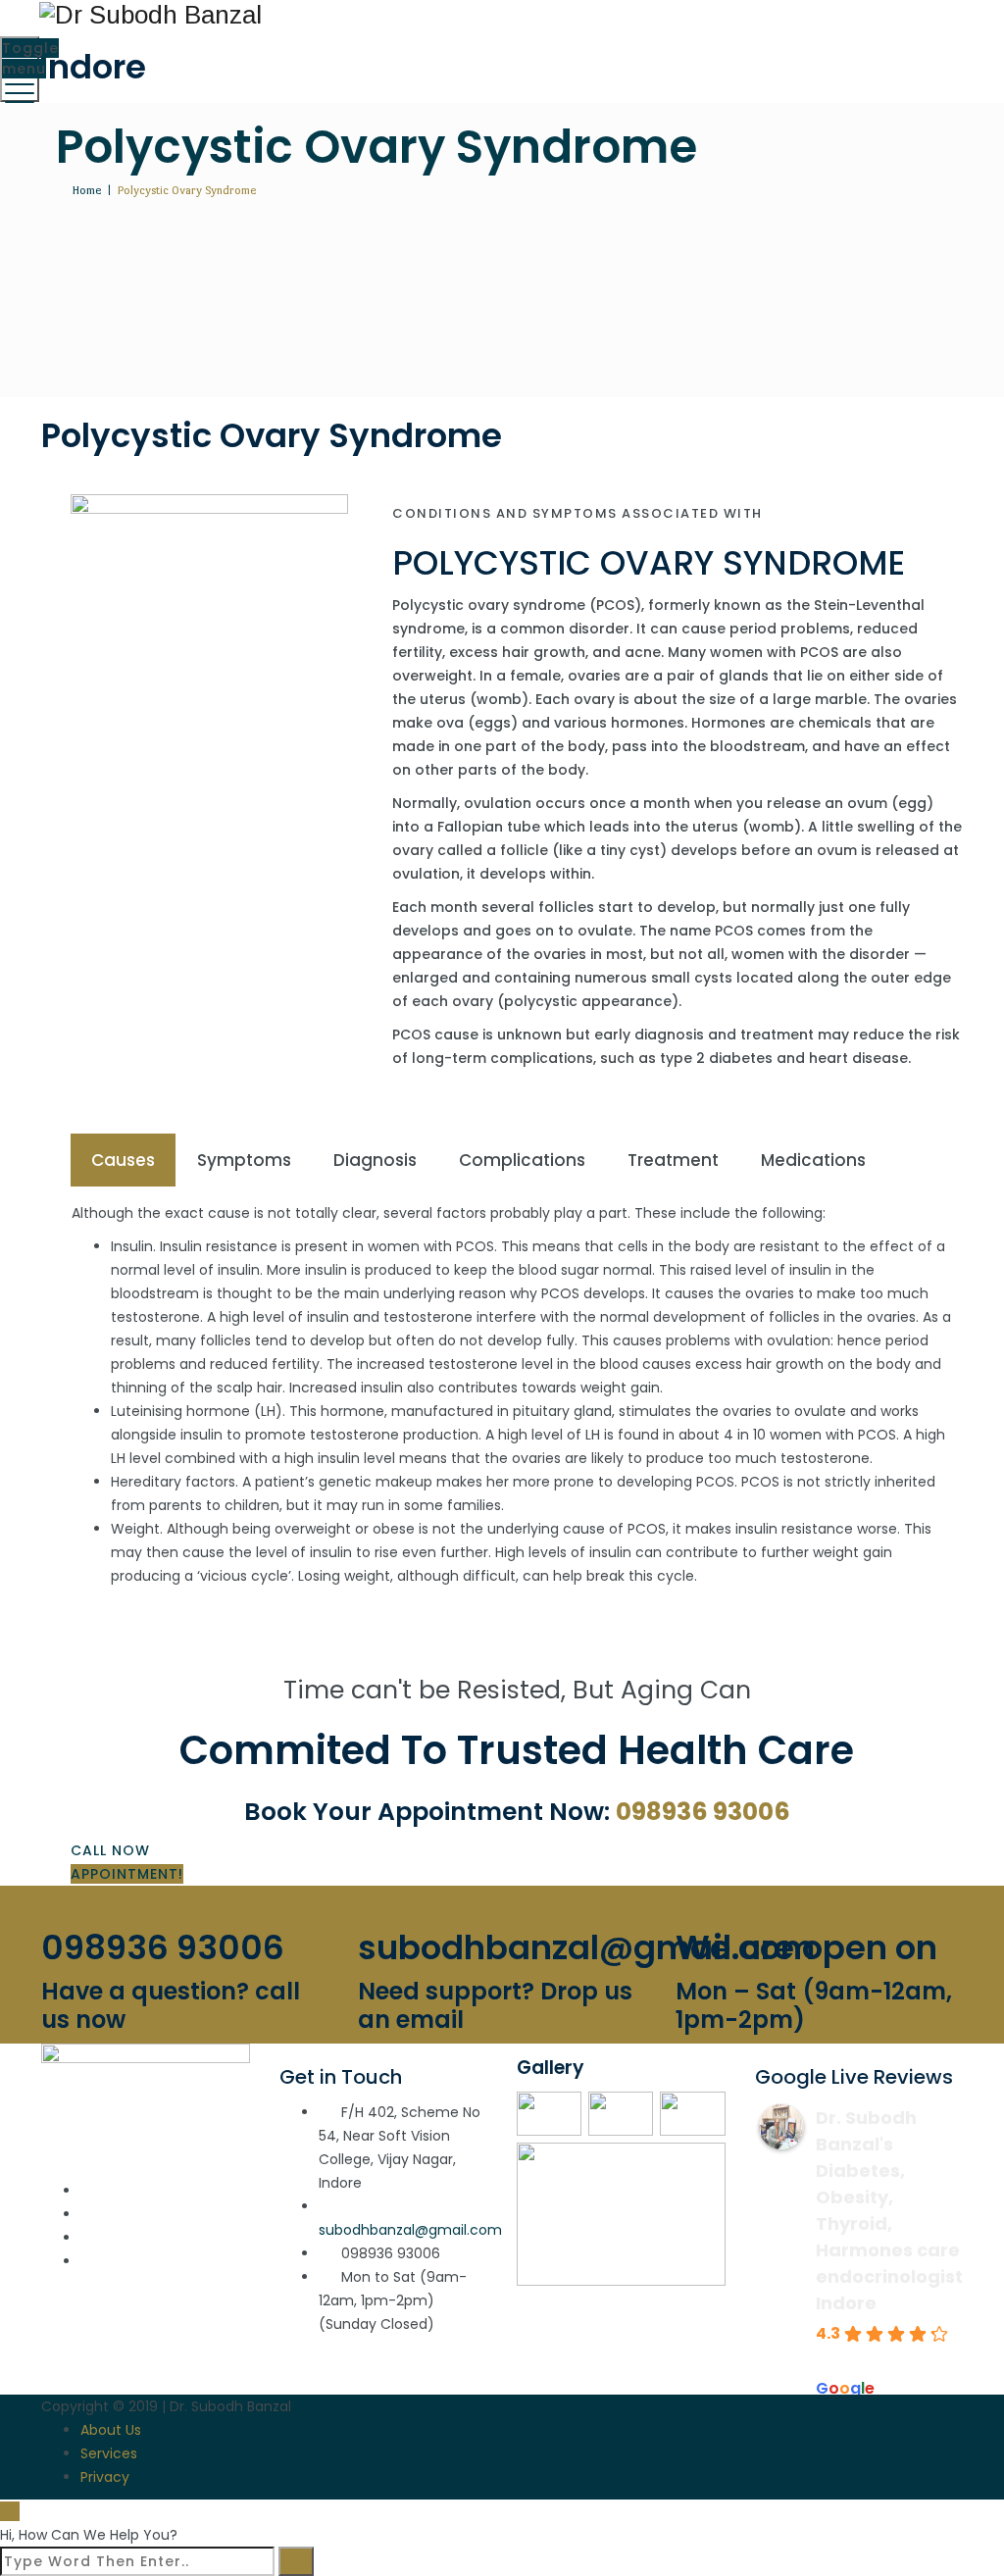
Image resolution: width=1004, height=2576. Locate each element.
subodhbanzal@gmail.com (410, 2230)
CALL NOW (110, 1850)
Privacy (105, 2477)
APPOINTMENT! (127, 1874)
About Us (111, 2430)
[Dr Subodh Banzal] (500, 14)
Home (84, 190)
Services (109, 2453)
